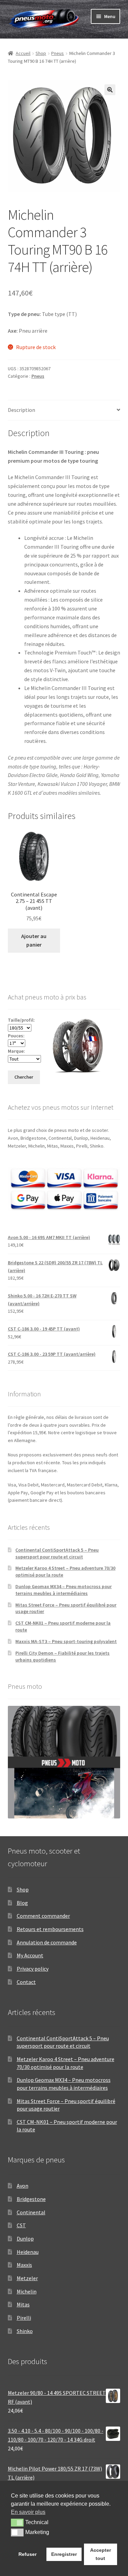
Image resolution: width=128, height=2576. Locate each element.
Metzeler (27, 2278)
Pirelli (24, 2318)
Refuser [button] (27, 2554)
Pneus (58, 53)
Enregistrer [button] (64, 2554)
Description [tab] (22, 410)
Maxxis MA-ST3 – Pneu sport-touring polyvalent (66, 1641)
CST (21, 2225)
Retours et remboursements (50, 1929)
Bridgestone (31, 2199)
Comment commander (43, 1916)
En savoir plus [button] (28, 2512)
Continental (31, 2212)
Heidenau (28, 2252)
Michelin (27, 2291)
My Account (30, 1955)
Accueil (23, 53)
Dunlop (25, 2239)
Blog (22, 1903)
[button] (110, 90)
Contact (26, 1982)
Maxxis (24, 2265)
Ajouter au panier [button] (34, 940)
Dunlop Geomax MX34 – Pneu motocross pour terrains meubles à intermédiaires (63, 1590)
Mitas (23, 2304)
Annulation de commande (47, 1942)
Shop (41, 53)
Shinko (25, 2331)
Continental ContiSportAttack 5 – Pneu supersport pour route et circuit (57, 1553)
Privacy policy (33, 1969)
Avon (23, 2186)
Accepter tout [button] (101, 2554)
